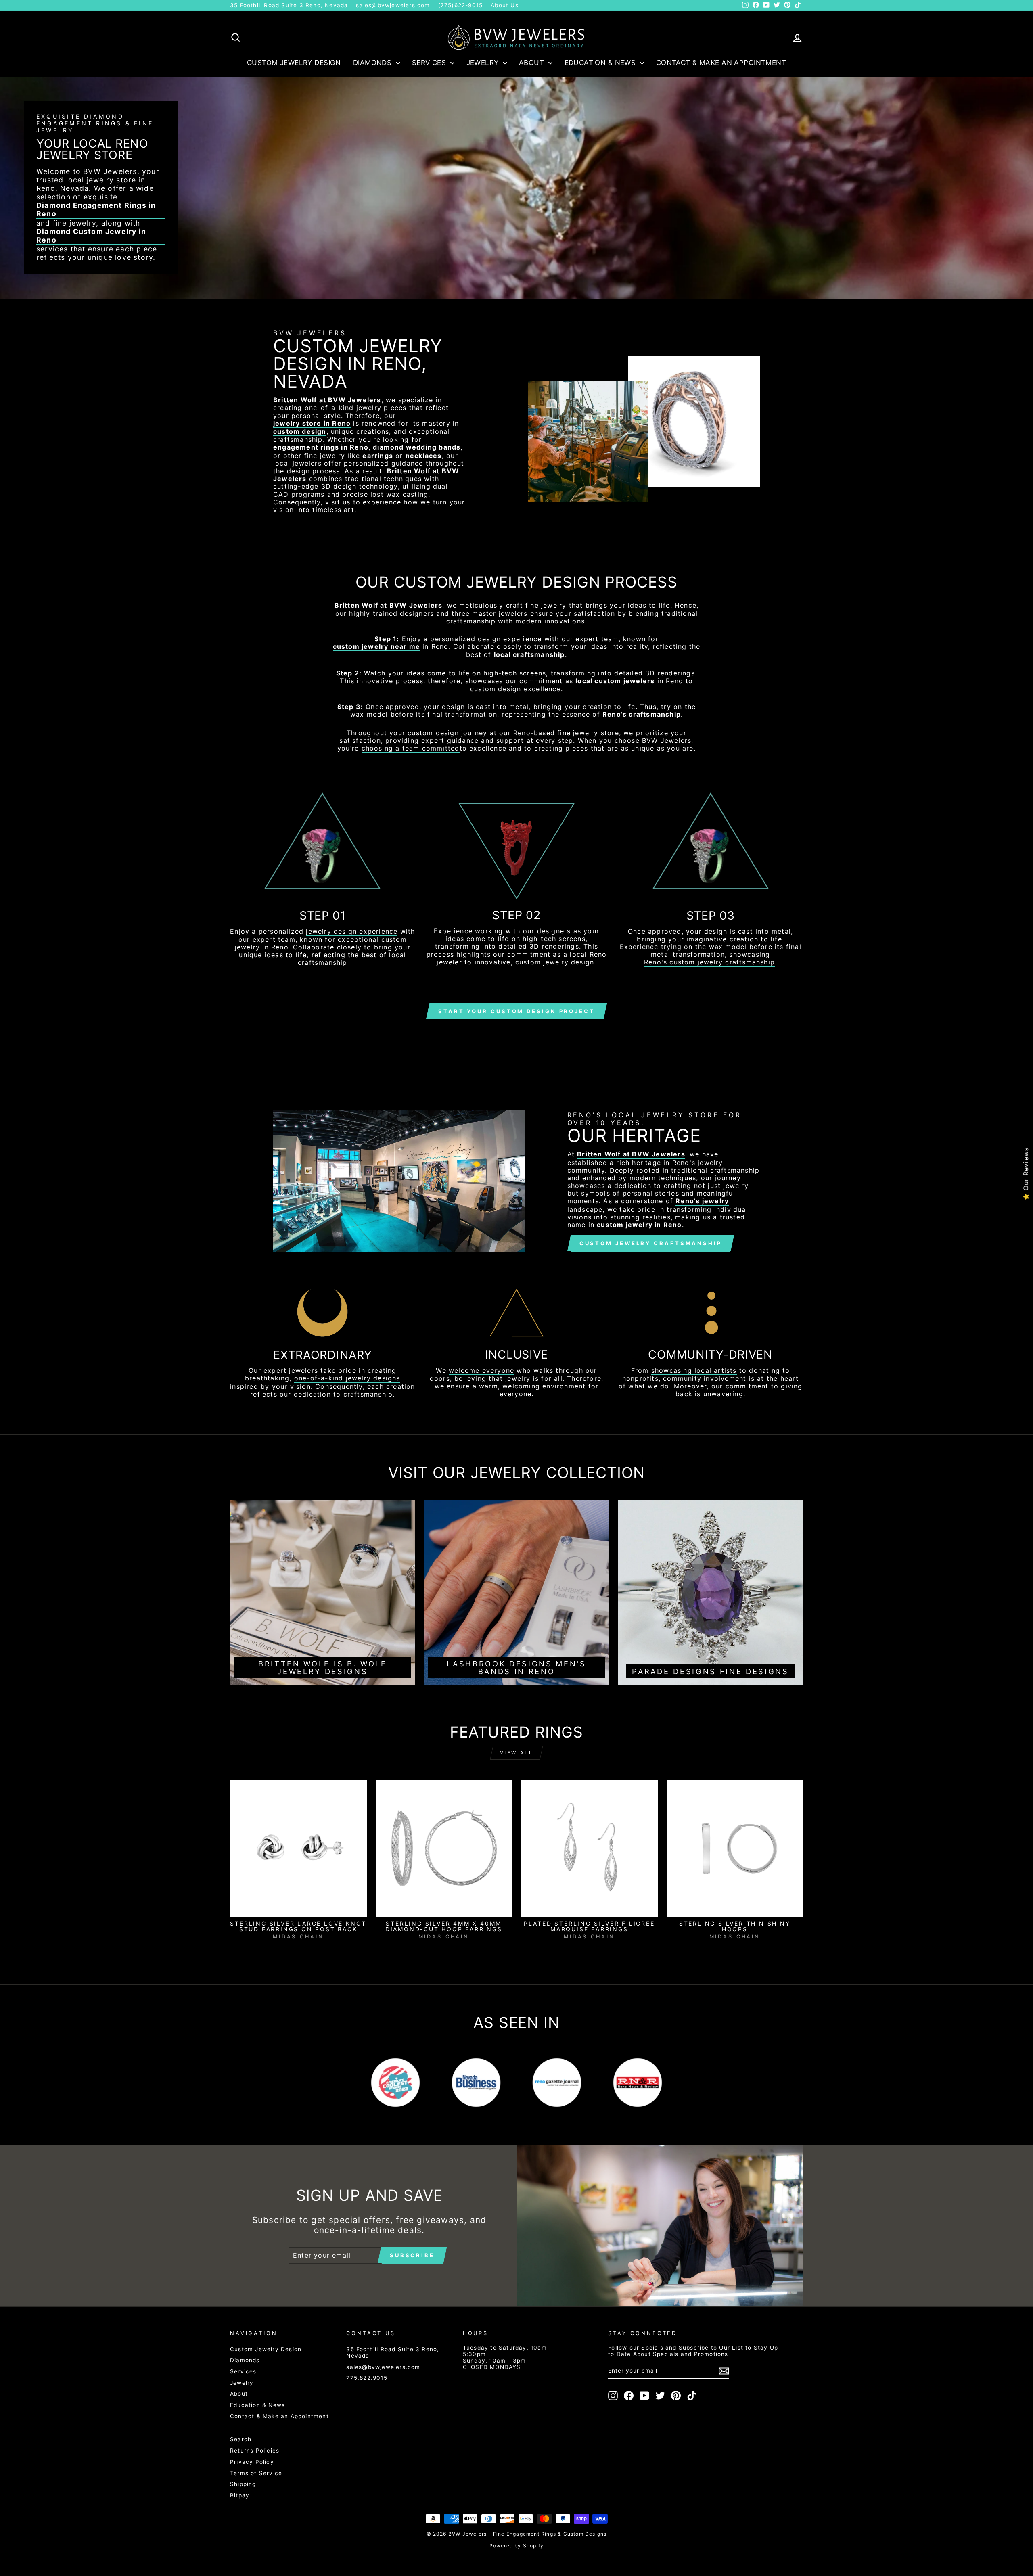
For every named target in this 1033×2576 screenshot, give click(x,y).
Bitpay (240, 2495)
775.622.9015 (367, 2378)
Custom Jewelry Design (294, 63)
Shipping (243, 2484)
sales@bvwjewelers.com (393, 5)
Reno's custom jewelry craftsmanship (709, 962)
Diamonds (373, 63)
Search (241, 2439)
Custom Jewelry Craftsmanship (651, 1243)
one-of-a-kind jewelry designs (347, 1378)
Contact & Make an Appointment (721, 63)
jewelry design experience (352, 931)
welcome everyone (481, 1371)
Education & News (601, 63)
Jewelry (484, 63)
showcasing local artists (694, 1371)
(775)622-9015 (461, 5)
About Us (505, 5)
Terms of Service (256, 2473)
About (533, 63)
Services (430, 63)
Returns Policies (255, 2451)
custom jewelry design (555, 962)
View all (517, 1753)
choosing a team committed (411, 748)
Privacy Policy (252, 2462)
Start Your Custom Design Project (516, 1011)
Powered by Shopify (517, 2546)
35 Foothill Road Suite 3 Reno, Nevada (289, 5)
